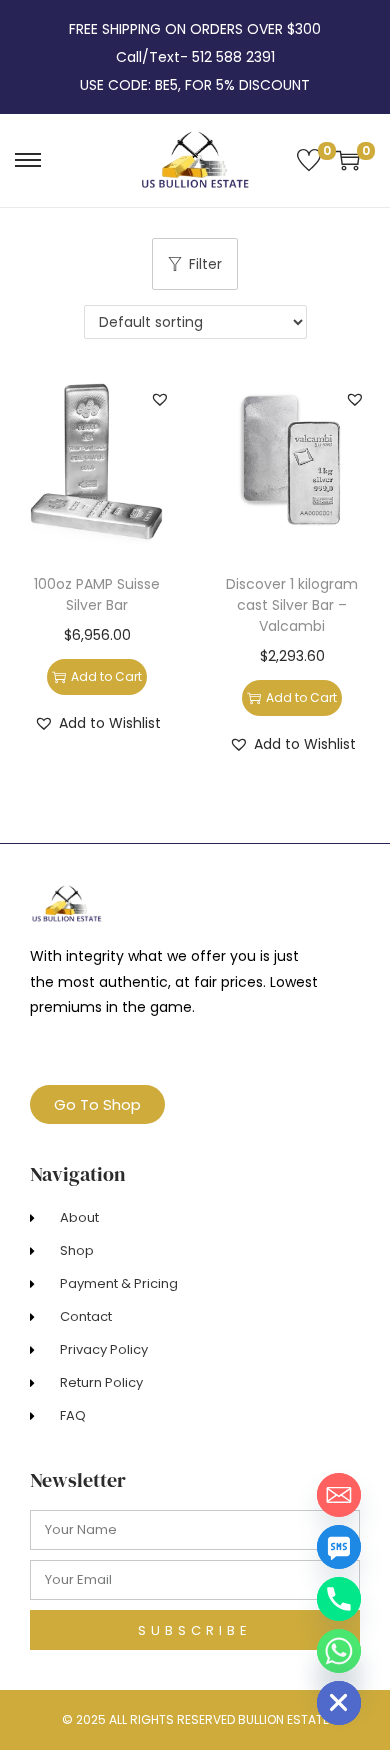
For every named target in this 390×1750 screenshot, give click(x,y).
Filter (205, 264)
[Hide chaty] (339, 1703)
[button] (160, 399)
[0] (309, 160)
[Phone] (339, 1599)
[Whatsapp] (339, 1651)
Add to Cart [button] (106, 676)
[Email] (339, 1495)
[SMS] (339, 1547)
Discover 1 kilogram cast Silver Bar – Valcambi (292, 605)
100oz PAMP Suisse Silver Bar (97, 594)
